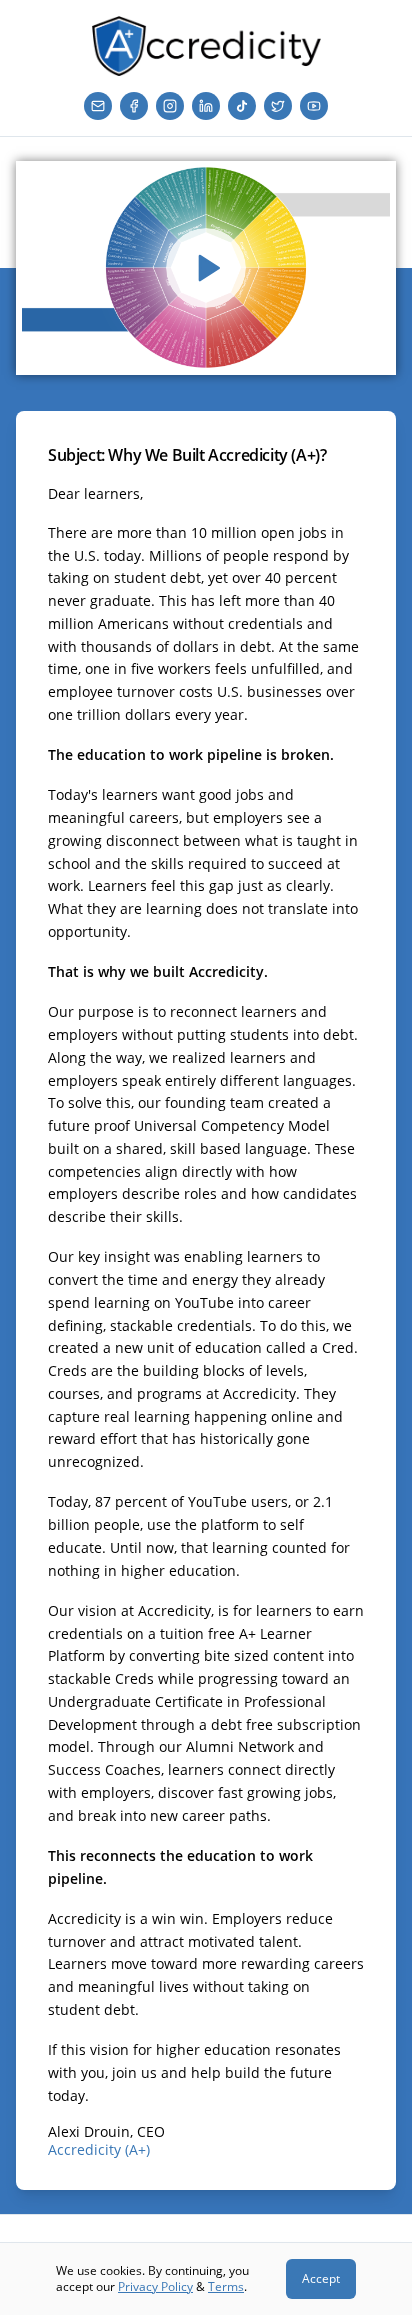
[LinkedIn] (206, 106)
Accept (321, 2278)
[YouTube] (314, 106)
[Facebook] (134, 106)
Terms (226, 2286)
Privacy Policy (155, 2286)
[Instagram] (170, 106)
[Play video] (206, 268)
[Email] (98, 106)
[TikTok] (242, 106)
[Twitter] (278, 106)
